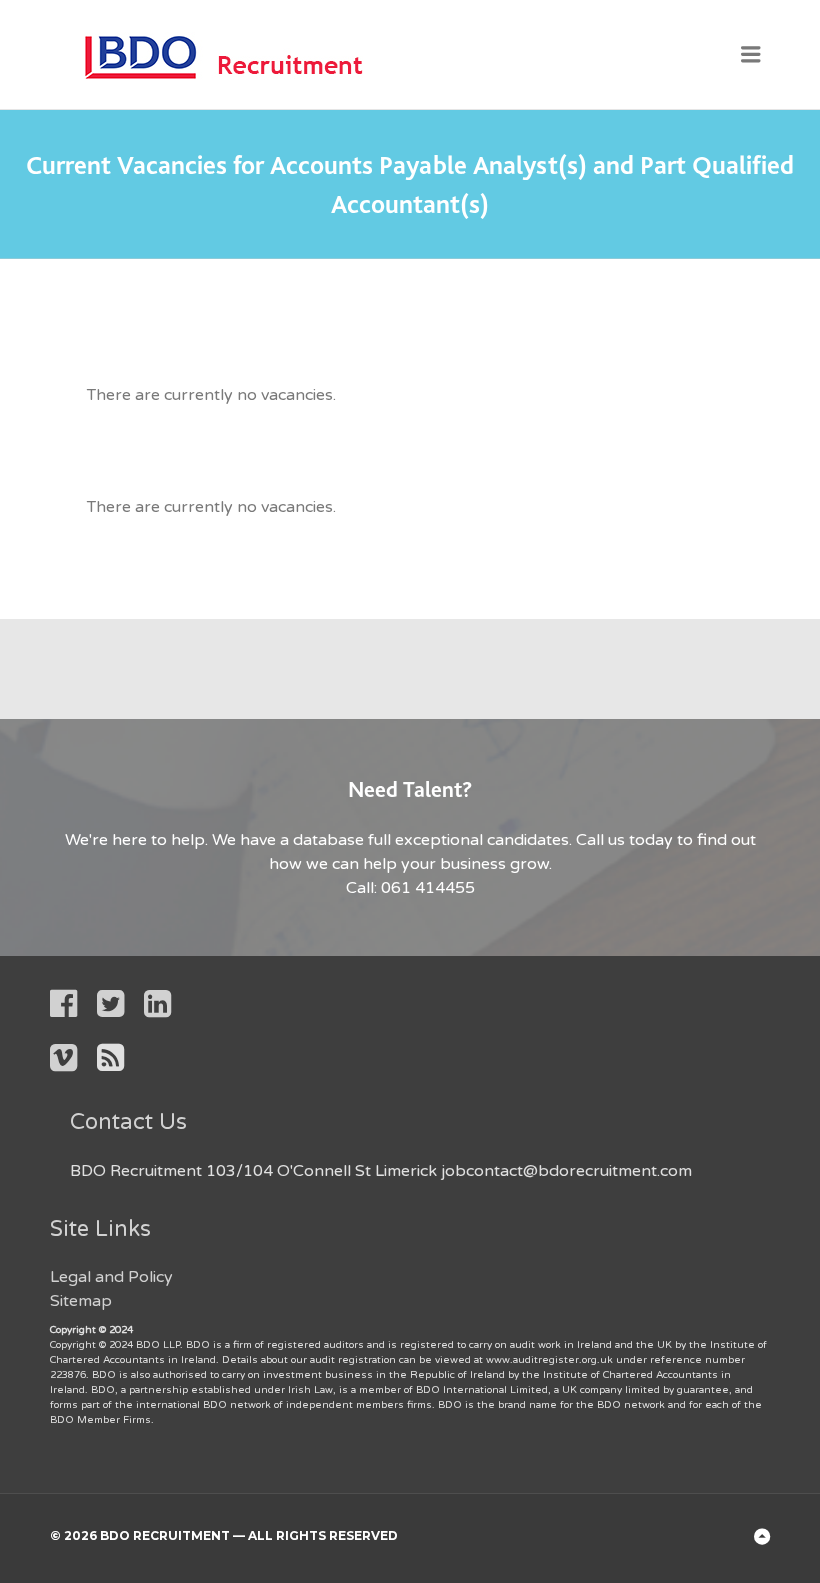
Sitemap (81, 1301)
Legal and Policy (111, 1277)
